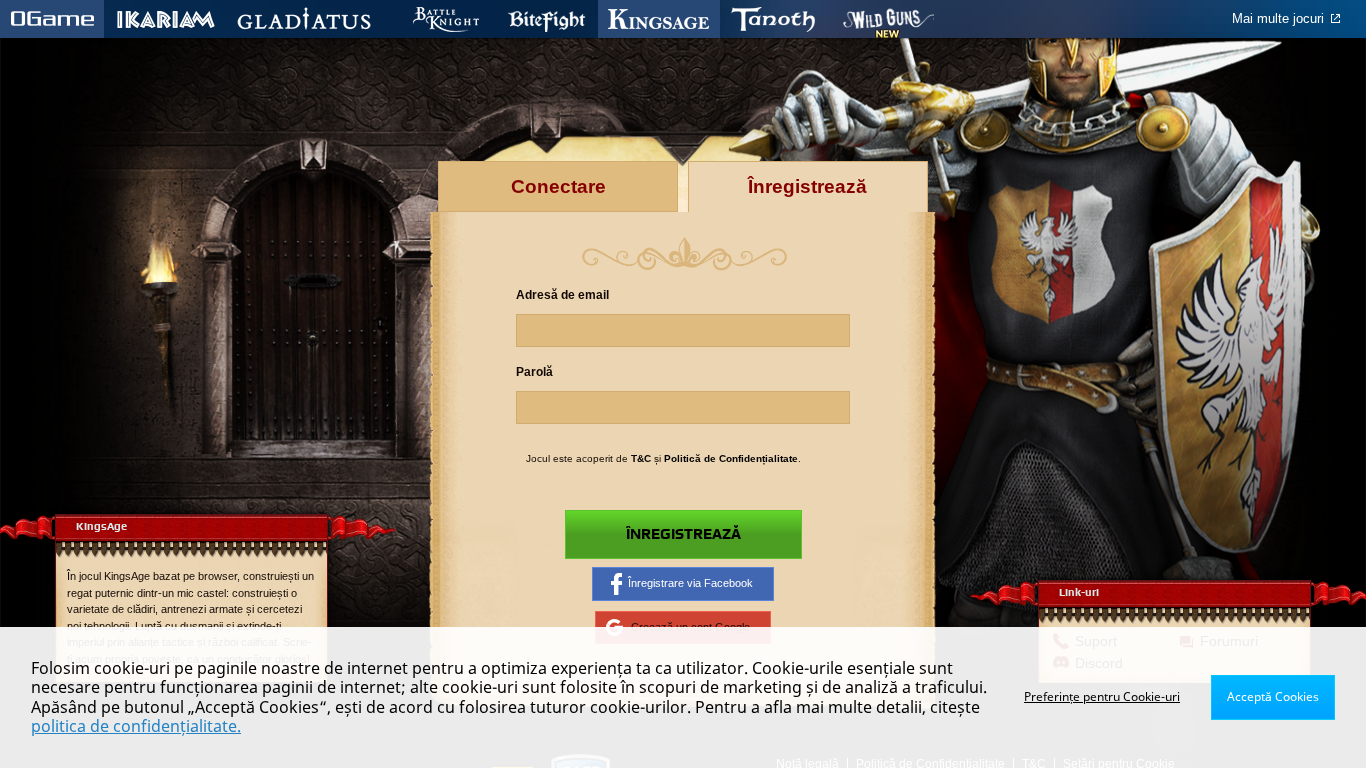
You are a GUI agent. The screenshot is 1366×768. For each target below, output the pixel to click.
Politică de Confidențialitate (731, 458)
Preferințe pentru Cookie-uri (1102, 696)
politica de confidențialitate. (136, 726)
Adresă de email (562, 295)
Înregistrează (683, 534)
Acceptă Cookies (1273, 696)
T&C (641, 458)
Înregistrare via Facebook (690, 583)
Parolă (534, 372)
